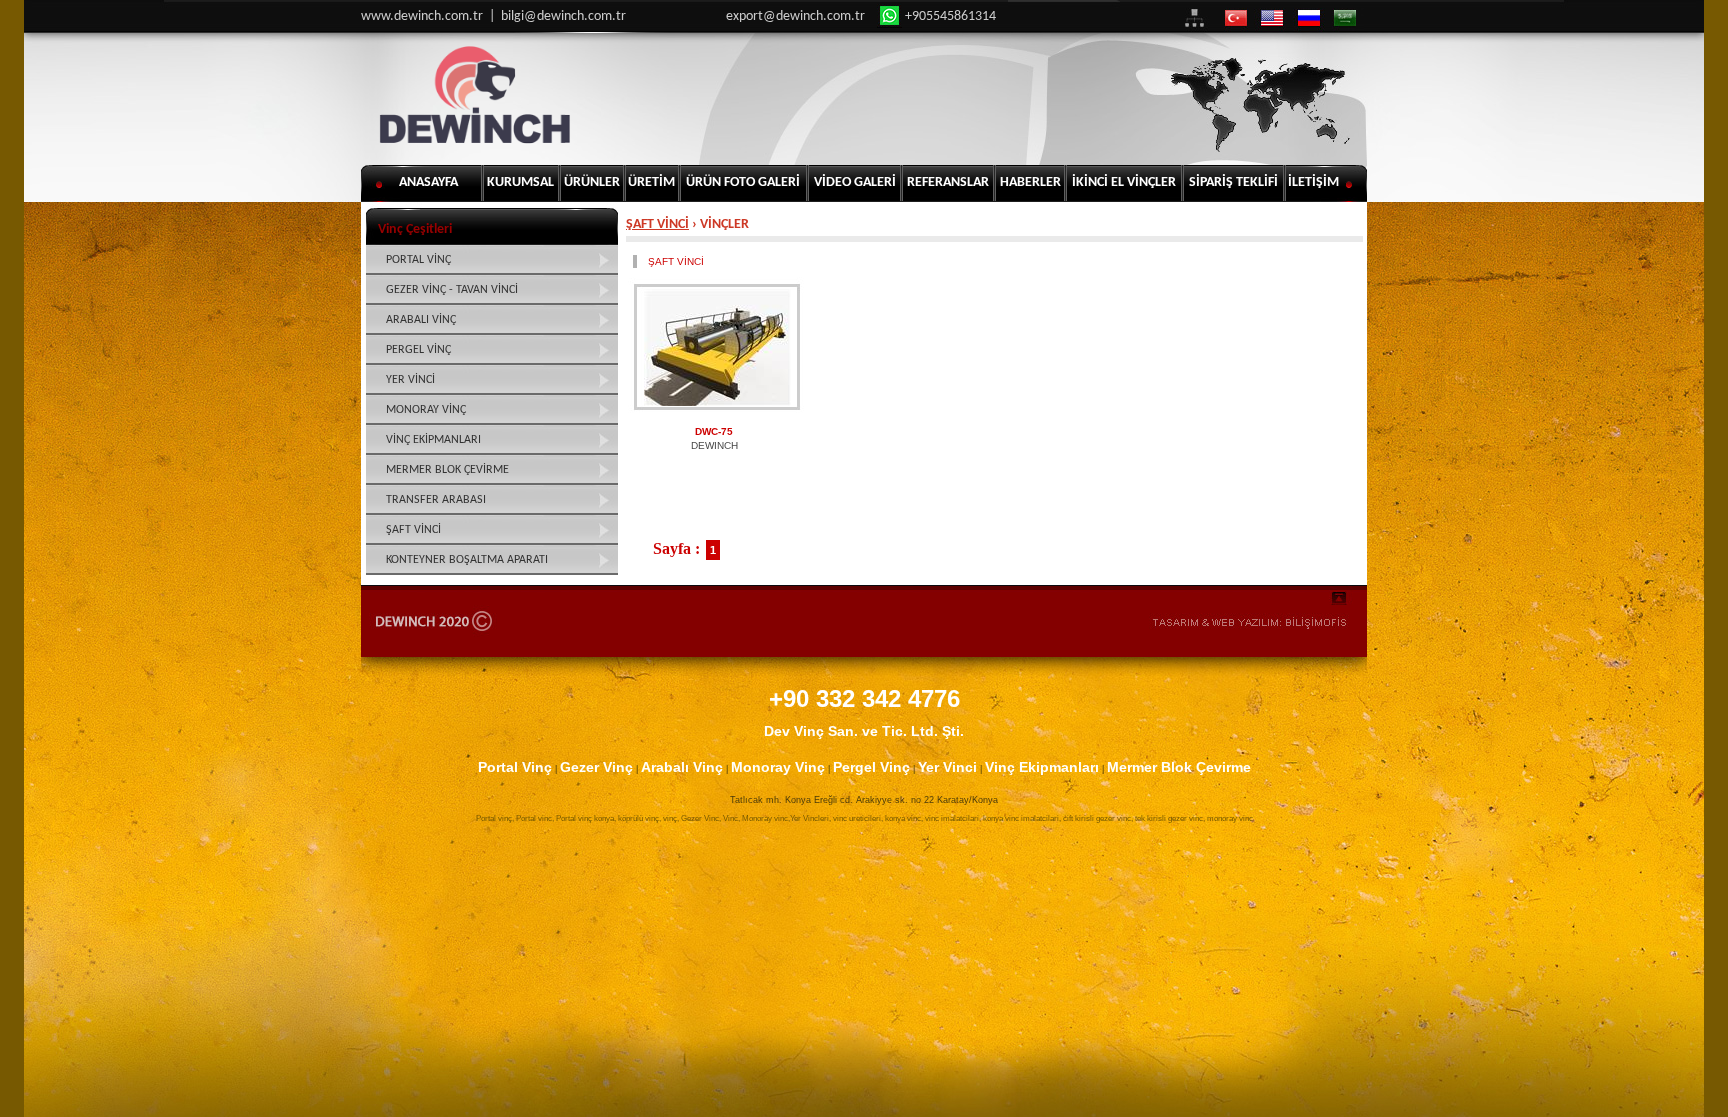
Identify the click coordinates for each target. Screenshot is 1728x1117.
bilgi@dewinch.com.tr (563, 16)
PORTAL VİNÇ (418, 260)
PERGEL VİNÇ (418, 350)
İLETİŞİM (1313, 182)
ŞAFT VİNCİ (657, 224)
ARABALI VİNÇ (421, 320)
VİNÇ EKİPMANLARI (433, 440)
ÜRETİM (651, 182)
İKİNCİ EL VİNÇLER (1124, 182)
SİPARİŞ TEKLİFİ (1233, 182)
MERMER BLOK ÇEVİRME (447, 470)
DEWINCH (714, 445)
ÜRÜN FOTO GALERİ (743, 182)
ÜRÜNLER (592, 182)
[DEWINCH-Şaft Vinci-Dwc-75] (717, 347)
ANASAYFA (428, 182)
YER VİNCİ (410, 380)
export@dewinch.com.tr (795, 16)
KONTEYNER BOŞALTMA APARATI (467, 560)
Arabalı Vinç (682, 767)
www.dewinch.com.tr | (431, 16)
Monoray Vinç (778, 767)
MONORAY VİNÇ (426, 410)
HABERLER (1030, 182)
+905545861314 (949, 16)
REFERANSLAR (948, 182)
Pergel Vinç (871, 767)
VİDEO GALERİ (855, 182)
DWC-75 (714, 431)
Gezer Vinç (596, 767)
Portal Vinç (515, 767)
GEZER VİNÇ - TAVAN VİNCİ (452, 290)
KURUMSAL (520, 182)
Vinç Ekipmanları (1042, 767)
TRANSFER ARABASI (436, 500)
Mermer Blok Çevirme (1179, 767)
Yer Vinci (947, 767)
